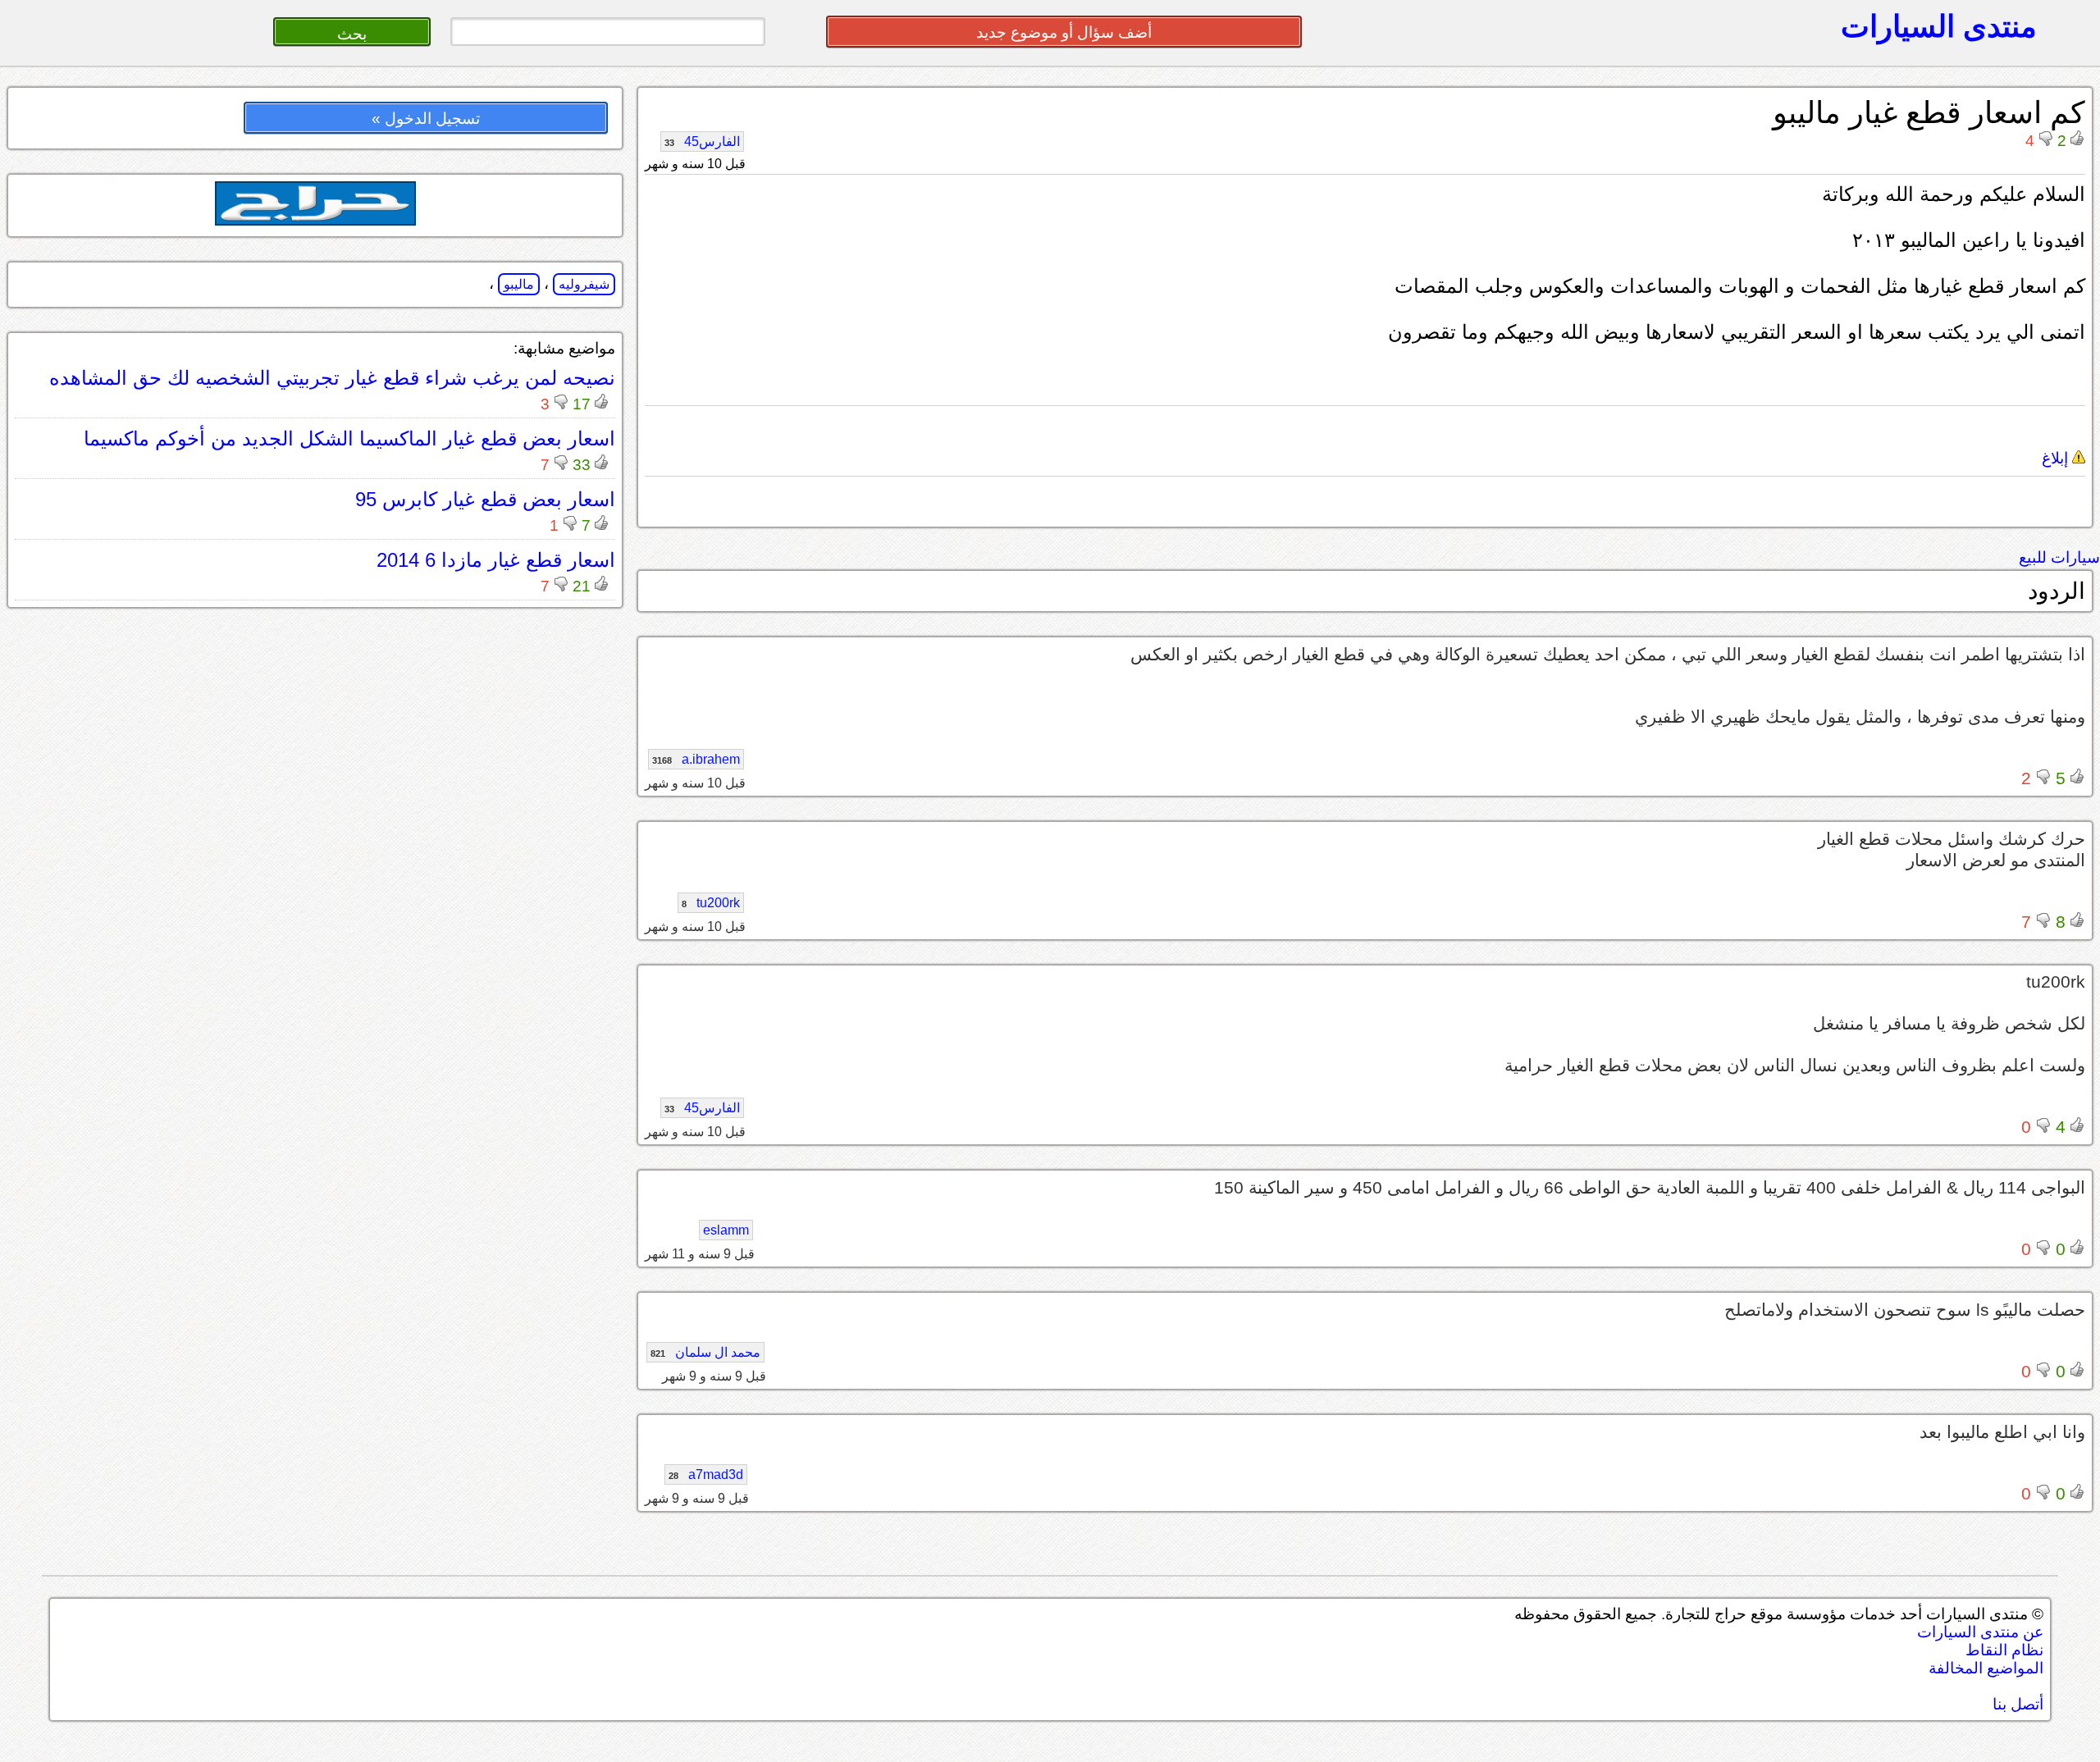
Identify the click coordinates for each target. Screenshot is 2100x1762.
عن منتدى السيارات (1980, 1632)
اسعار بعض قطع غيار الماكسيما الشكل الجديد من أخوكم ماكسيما (349, 438)
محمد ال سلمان (705, 1352)
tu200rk (711, 903)
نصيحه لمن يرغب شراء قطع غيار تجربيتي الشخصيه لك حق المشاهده (332, 378)
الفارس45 (702, 142)
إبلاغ (2057, 458)
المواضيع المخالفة (1986, 1668)
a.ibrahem (696, 759)
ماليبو (519, 284)
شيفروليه (584, 284)
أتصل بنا (2018, 1704)
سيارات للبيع (2059, 557)
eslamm (726, 1230)
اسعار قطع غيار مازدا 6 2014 (496, 560)
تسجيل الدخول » (426, 119)
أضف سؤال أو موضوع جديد (1064, 32)
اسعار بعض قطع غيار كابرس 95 (485, 499)
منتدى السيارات (1939, 26)
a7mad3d (706, 1474)
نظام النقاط (2004, 1650)
